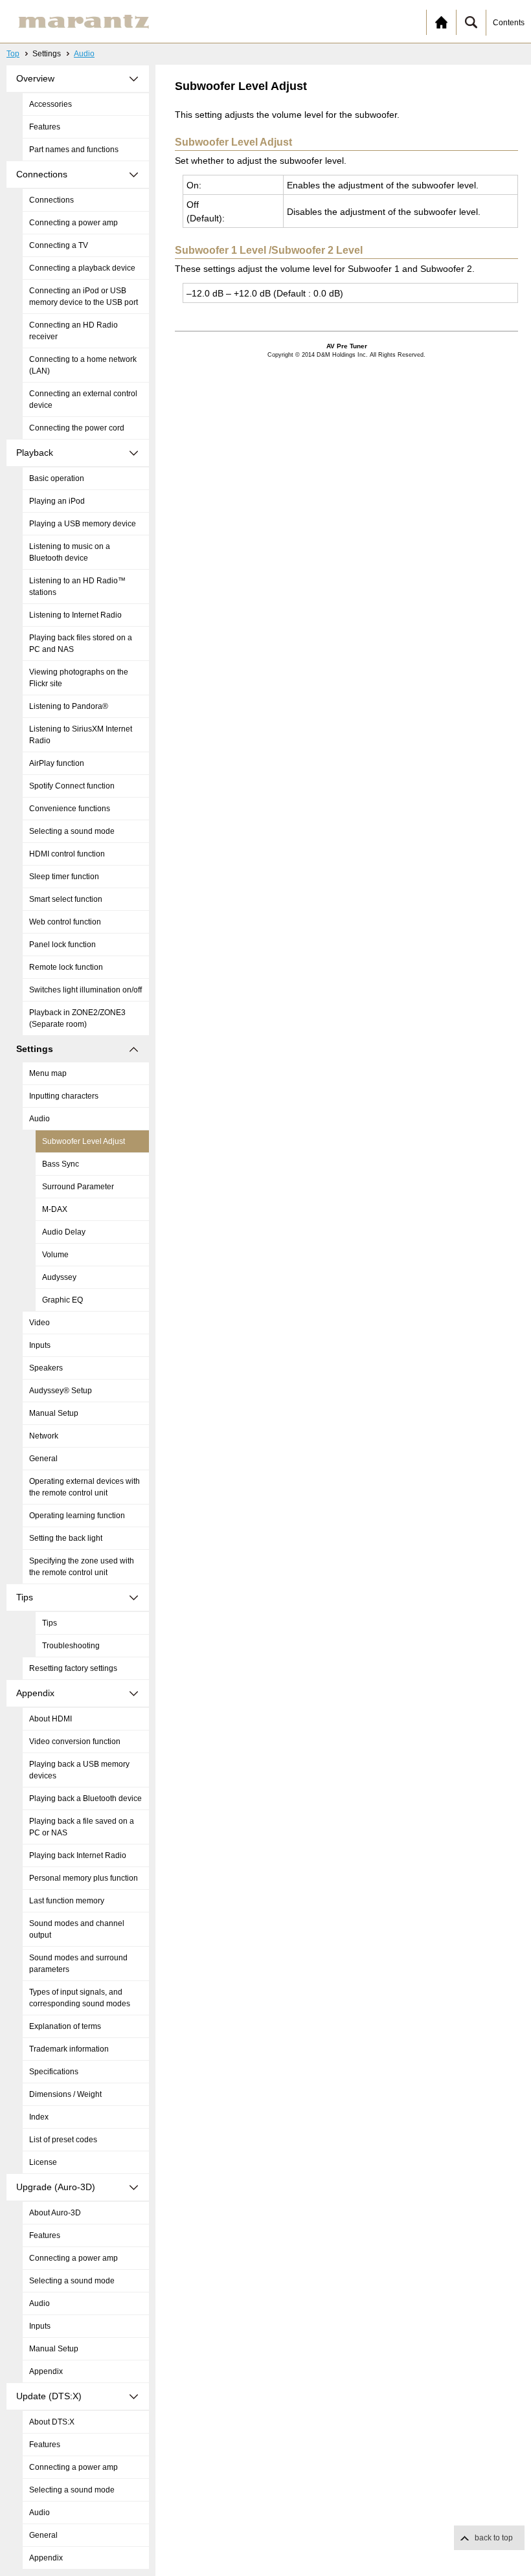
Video (40, 1323)
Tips (50, 1623)
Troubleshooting (71, 1646)
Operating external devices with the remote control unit (85, 1487)
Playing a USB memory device (83, 524)
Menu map (48, 1073)
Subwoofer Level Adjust (84, 1141)
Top (13, 54)
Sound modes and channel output (77, 1929)
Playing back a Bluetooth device (85, 1798)
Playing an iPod (57, 501)
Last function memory (67, 1901)
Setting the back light (66, 1538)
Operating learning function (77, 1516)
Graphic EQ (62, 1300)
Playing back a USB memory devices (79, 1770)
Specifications (54, 2072)
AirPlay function (57, 763)
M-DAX (55, 1209)
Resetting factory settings (73, 1668)
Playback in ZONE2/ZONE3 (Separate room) (77, 1018)
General (43, 1459)
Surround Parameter (78, 1187)
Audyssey (59, 1277)
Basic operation (57, 478)
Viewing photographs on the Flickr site (79, 678)
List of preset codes (63, 2140)
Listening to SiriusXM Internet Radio (81, 735)
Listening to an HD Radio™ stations (77, 587)
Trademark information (69, 2049)
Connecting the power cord (77, 428)
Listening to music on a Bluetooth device (70, 552)
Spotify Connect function (72, 786)
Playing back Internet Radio (78, 1855)
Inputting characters (64, 1096)
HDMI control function (67, 854)
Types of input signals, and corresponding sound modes (80, 1998)
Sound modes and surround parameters (78, 1964)
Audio (84, 54)
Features (45, 127)
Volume (55, 1255)
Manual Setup (54, 1413)
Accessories (51, 104)
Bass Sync (61, 1164)
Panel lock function (62, 945)
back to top (494, 2538)
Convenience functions (70, 809)
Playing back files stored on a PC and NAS (81, 644)
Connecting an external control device (83, 399)
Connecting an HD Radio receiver (73, 331)
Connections (51, 200)
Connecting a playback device (82, 268)
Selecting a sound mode (72, 831)
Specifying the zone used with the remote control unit (82, 1567)
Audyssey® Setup (61, 1391)
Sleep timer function (64, 877)
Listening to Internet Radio (75, 615)
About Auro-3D (55, 2213)
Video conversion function (75, 1742)
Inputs (40, 1345)
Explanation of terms (65, 2026)
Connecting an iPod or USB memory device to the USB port (84, 297)
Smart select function (66, 899)
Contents (509, 23)
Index (39, 2117)
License (43, 2162)
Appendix (46, 2371)
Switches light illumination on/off (85, 990)
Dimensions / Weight (65, 2094)
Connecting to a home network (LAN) (83, 365)
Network (44, 1436)
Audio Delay (64, 1232)
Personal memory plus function (84, 1878)
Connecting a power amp (73, 223)
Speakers (46, 1368)
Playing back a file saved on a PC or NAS (82, 1827)
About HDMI (51, 1719)
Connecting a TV (59, 245)
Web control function (65, 922)
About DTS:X (52, 2422)
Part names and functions (74, 150)
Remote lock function (66, 967)
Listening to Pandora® (69, 706)
